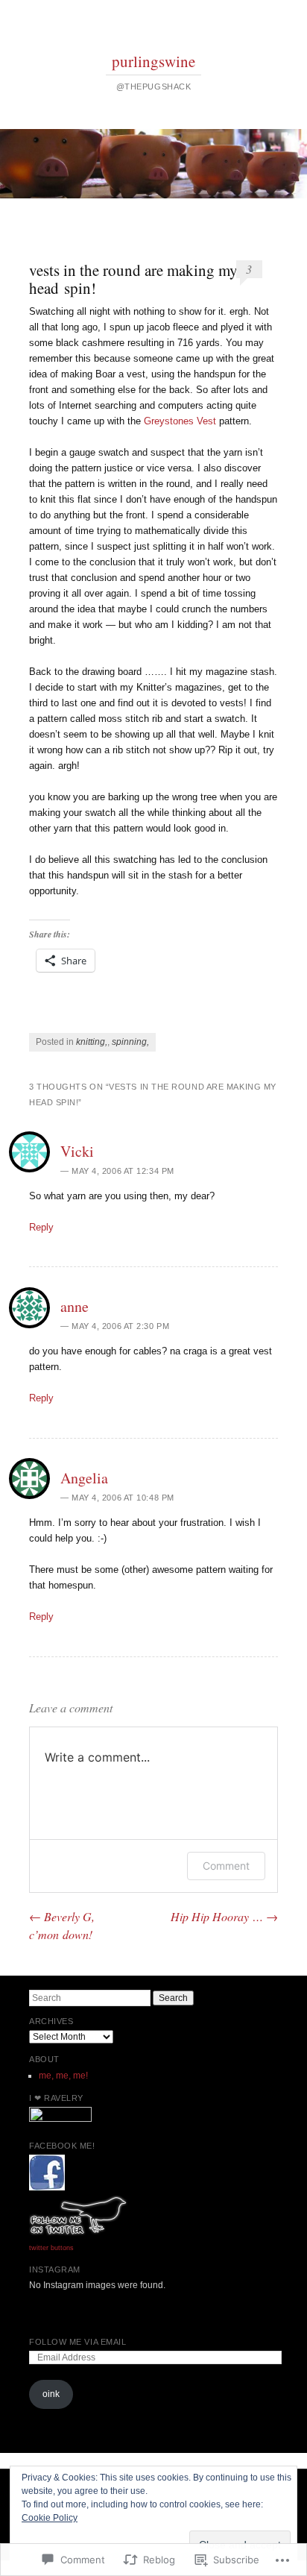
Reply (41, 1227)
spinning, (130, 1042)
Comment (226, 1866)
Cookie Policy (50, 2518)
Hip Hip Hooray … (224, 1916)
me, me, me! (63, 2076)
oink (51, 2394)
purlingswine (153, 61)
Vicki (77, 1151)
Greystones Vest (180, 421)
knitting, (92, 1042)
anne (75, 1306)
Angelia (84, 1478)
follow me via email (77, 2342)
